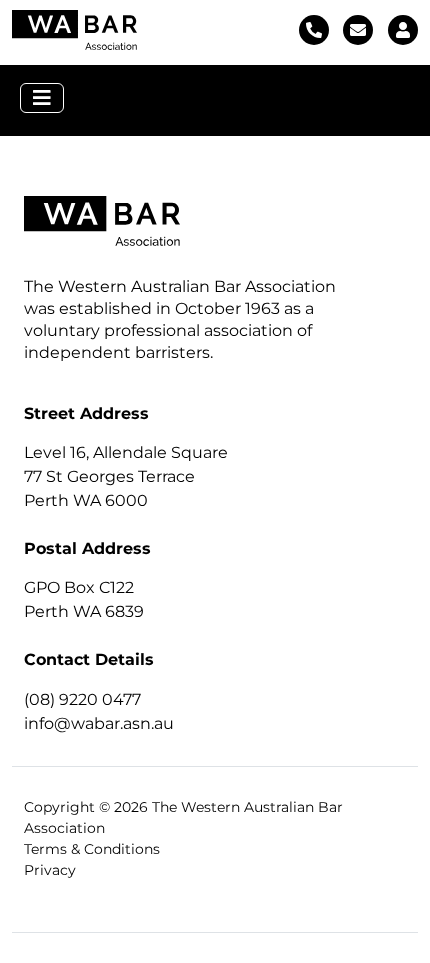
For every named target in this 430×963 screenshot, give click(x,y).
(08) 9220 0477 (82, 699)
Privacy (50, 870)
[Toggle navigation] (42, 98)
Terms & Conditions (92, 849)
